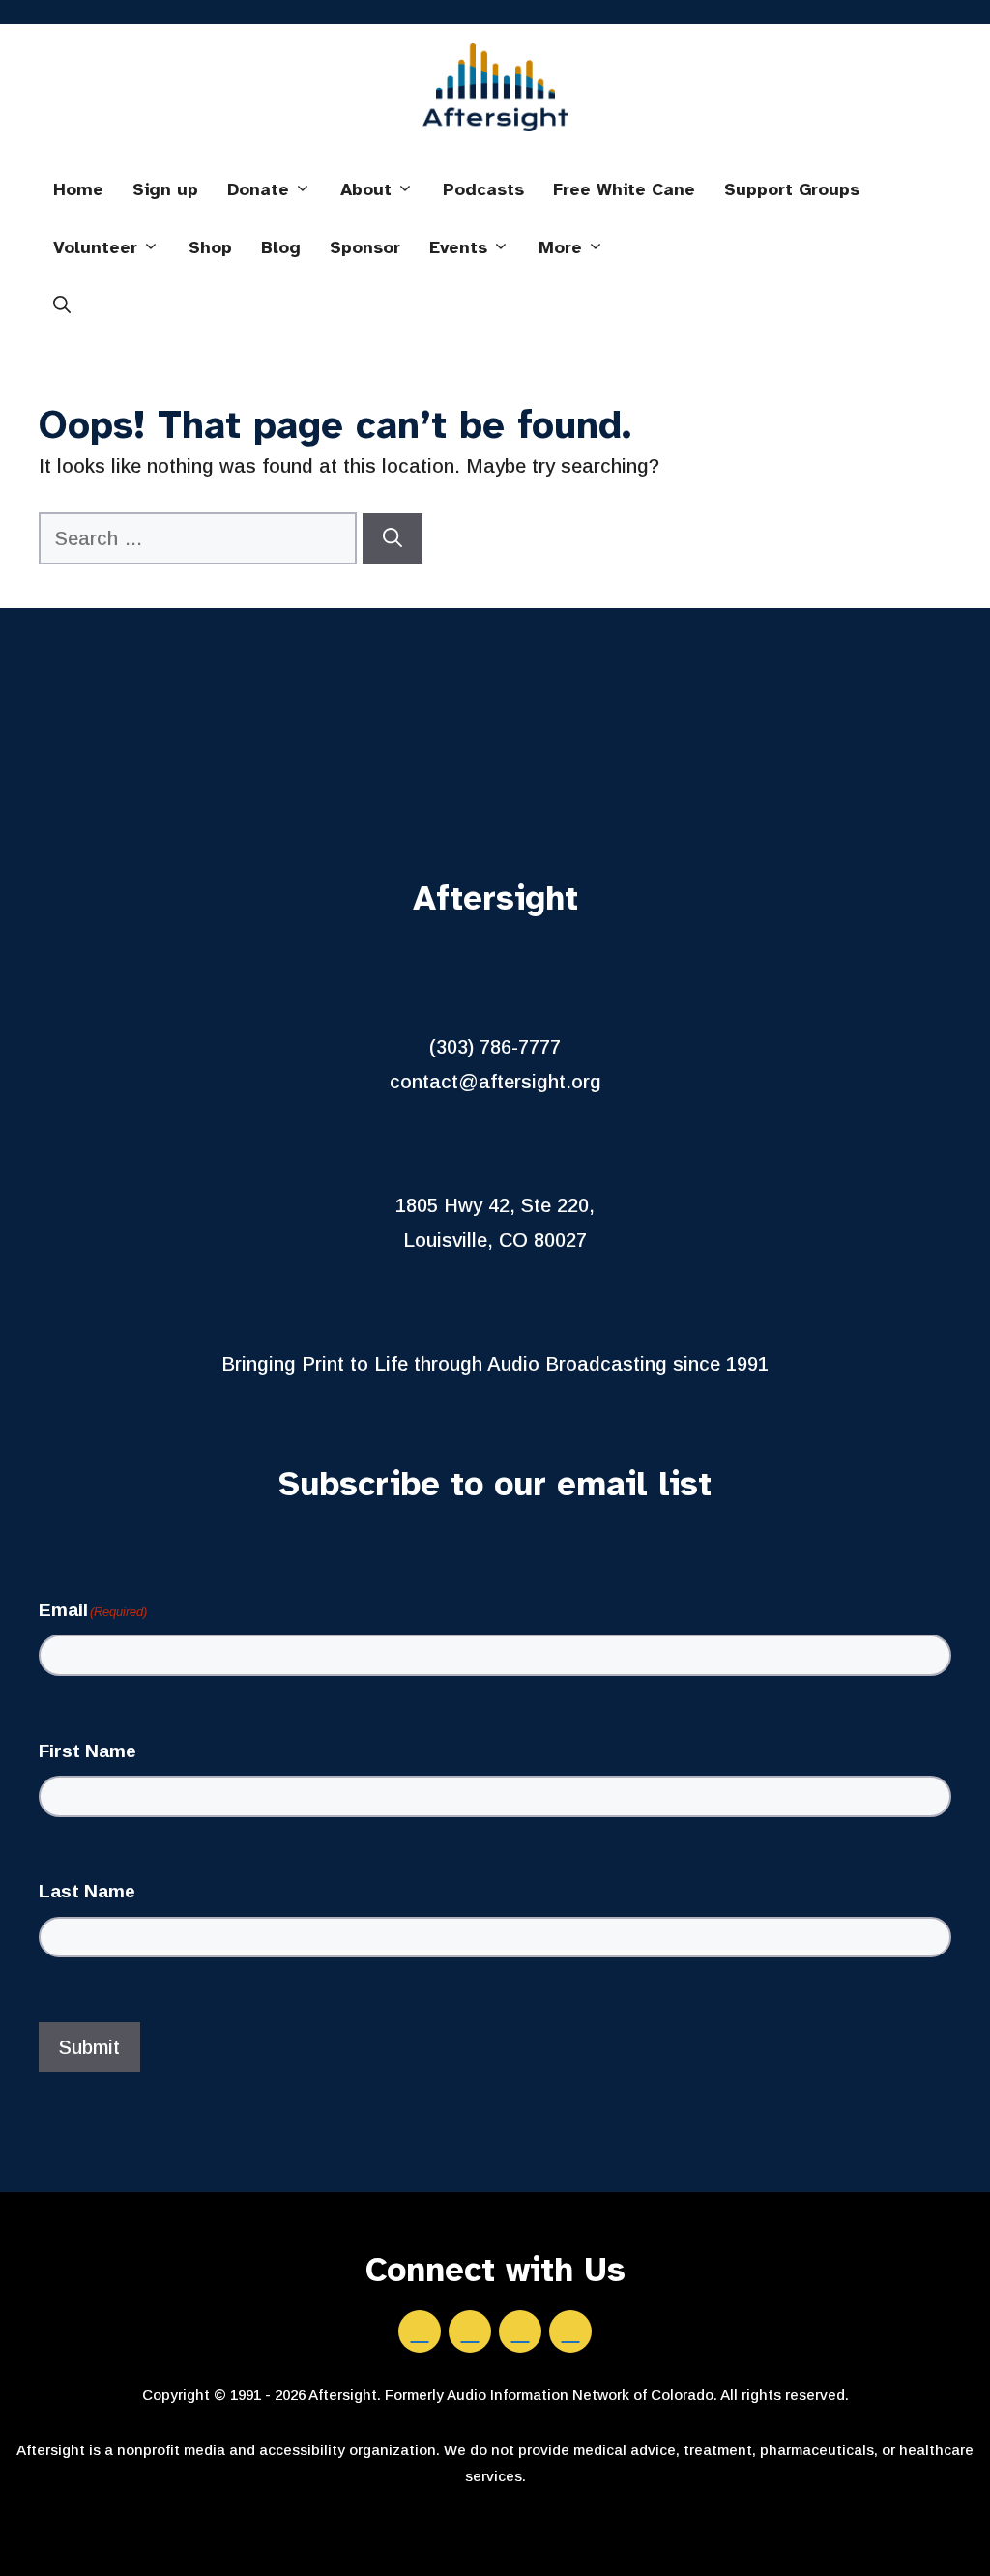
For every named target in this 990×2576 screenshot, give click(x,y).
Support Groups (792, 189)
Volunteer (95, 247)
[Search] (393, 538)
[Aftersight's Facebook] (420, 2331)
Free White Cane (624, 189)
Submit (89, 2047)
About (366, 189)
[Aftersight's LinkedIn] (470, 2331)
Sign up (165, 189)
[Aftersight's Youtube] (570, 2331)
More (560, 247)
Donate (258, 189)
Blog (281, 247)
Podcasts (483, 189)
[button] (62, 305)
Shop (210, 247)
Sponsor (365, 247)
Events (458, 247)
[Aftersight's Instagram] (520, 2331)
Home (78, 189)
